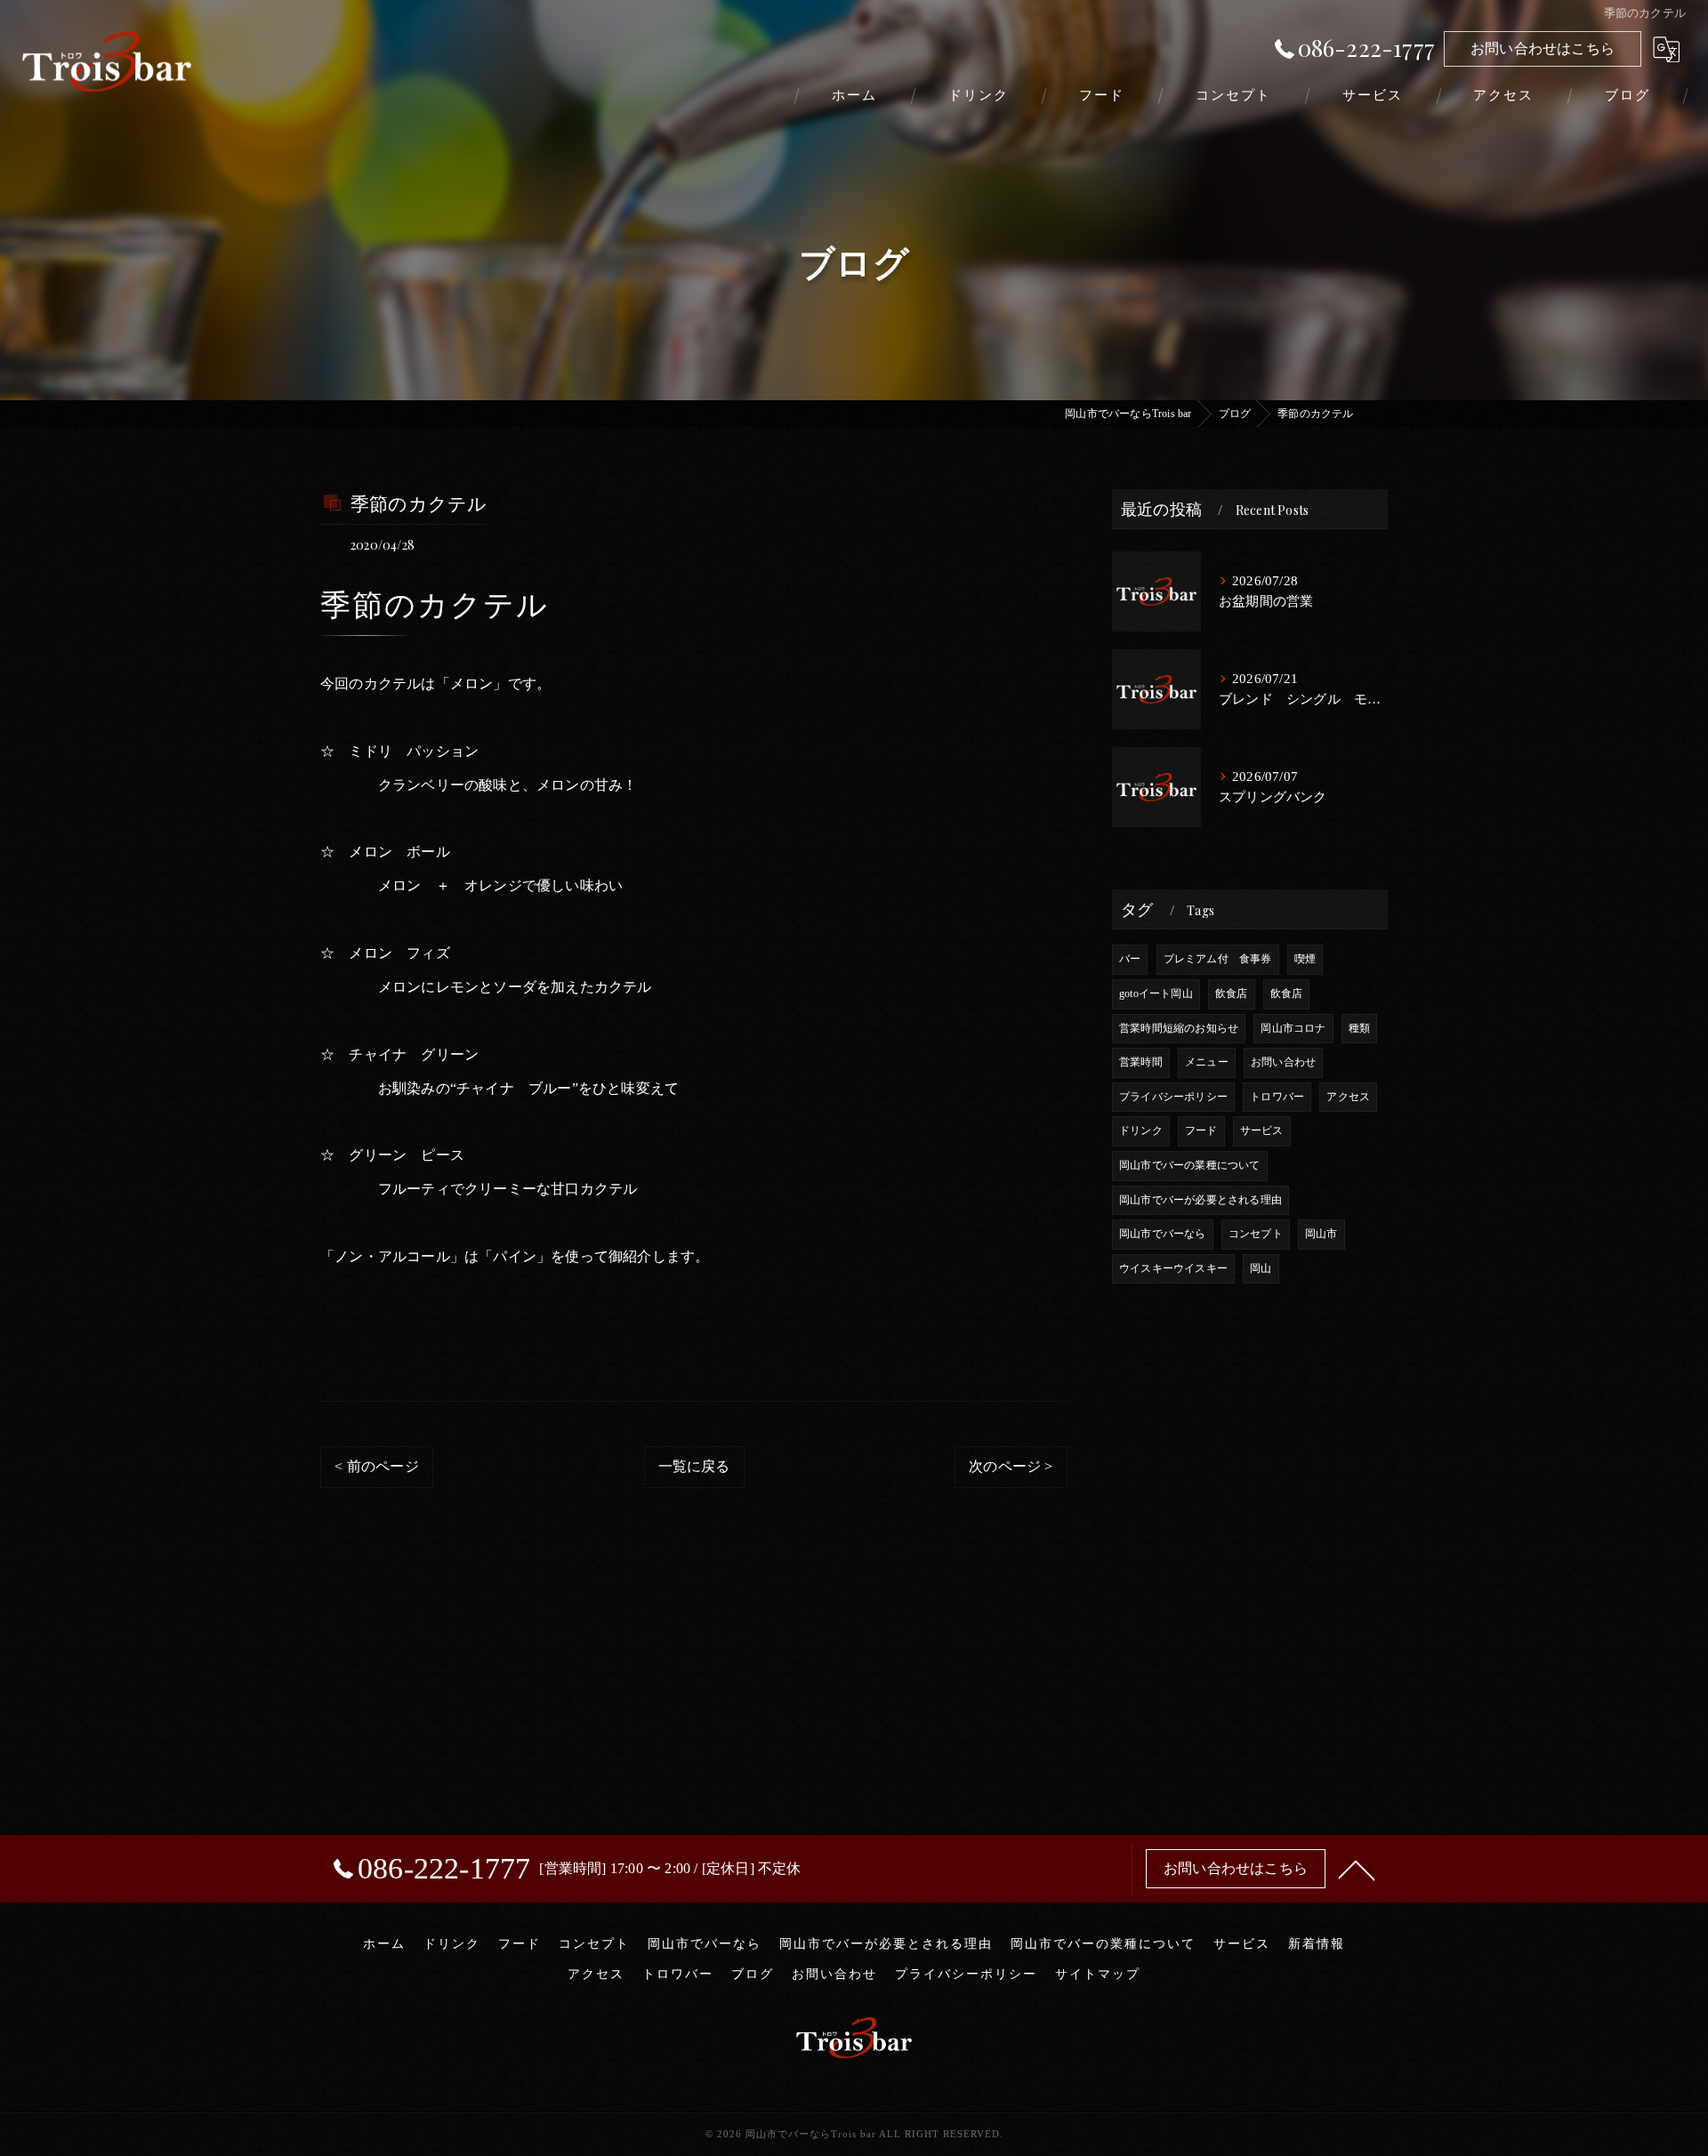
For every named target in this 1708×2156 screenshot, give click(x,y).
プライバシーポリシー (1173, 1097)
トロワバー (1277, 1097)
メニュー (1207, 1062)
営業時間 (1141, 1062)
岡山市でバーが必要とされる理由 (1200, 1200)
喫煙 (1305, 959)
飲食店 (1232, 994)
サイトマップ (1098, 1974)
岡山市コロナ (1293, 1028)
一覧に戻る (694, 1466)
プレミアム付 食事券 (1218, 959)
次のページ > (1011, 1466)
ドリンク (1141, 1130)
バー (1130, 959)
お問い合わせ (1283, 1062)
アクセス (1348, 1097)
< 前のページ (376, 1466)
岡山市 (1321, 1234)
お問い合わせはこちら (1543, 48)
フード (1201, 1130)
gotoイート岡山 (1156, 994)
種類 (1359, 1028)
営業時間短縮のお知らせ (1179, 1028)
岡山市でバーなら (1163, 1234)
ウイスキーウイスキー (1173, 1268)
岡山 (1261, 1268)
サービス (1262, 1130)
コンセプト (1256, 1234)
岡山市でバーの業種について (1190, 1165)
